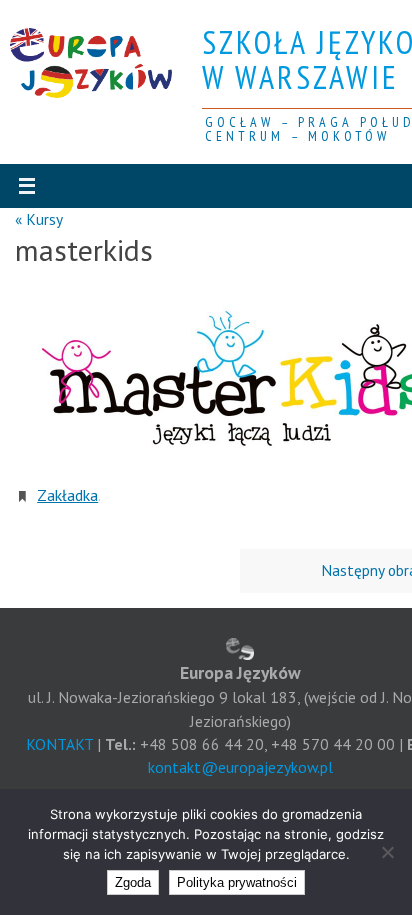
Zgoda (133, 882)
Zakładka (67, 493)
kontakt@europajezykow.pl (240, 767)
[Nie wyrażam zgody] (387, 852)
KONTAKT (59, 744)
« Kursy (39, 219)
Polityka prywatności (237, 882)
